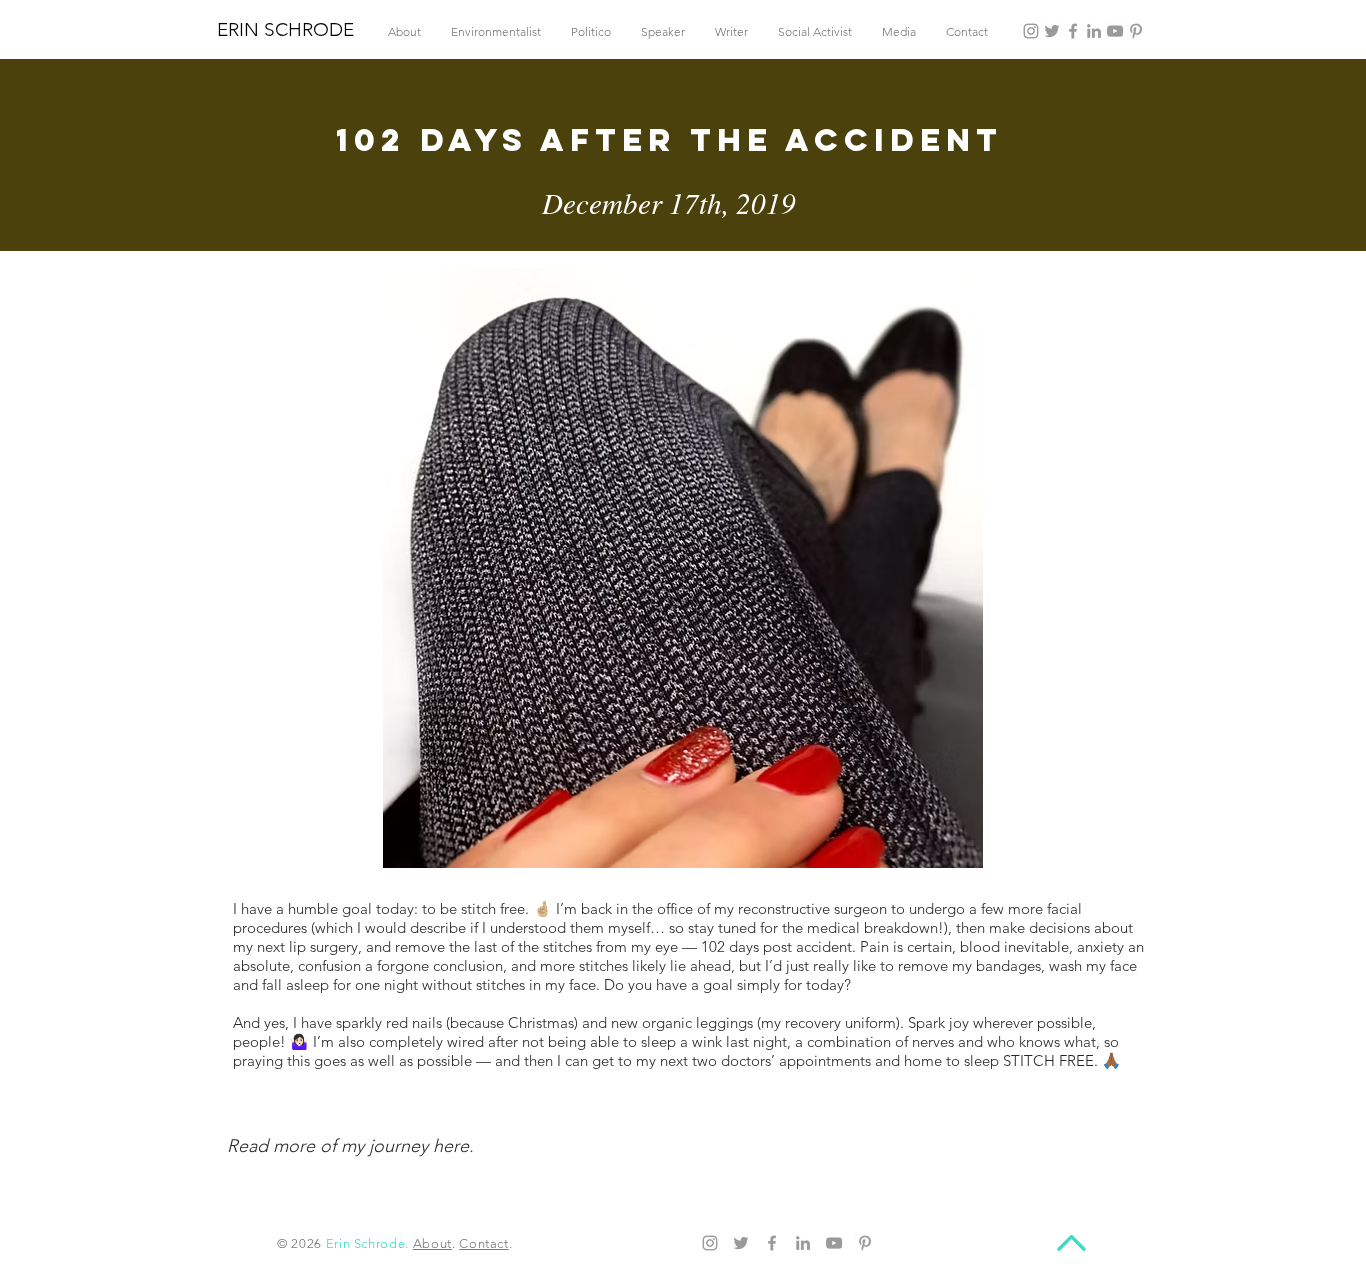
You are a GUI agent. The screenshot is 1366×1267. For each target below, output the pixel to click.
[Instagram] (1031, 31)
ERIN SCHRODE (285, 29)
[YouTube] (1115, 31)
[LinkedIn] (1094, 31)
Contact (484, 1243)
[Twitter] (1052, 31)
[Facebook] (1073, 31)
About (432, 1243)
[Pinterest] (1136, 31)
